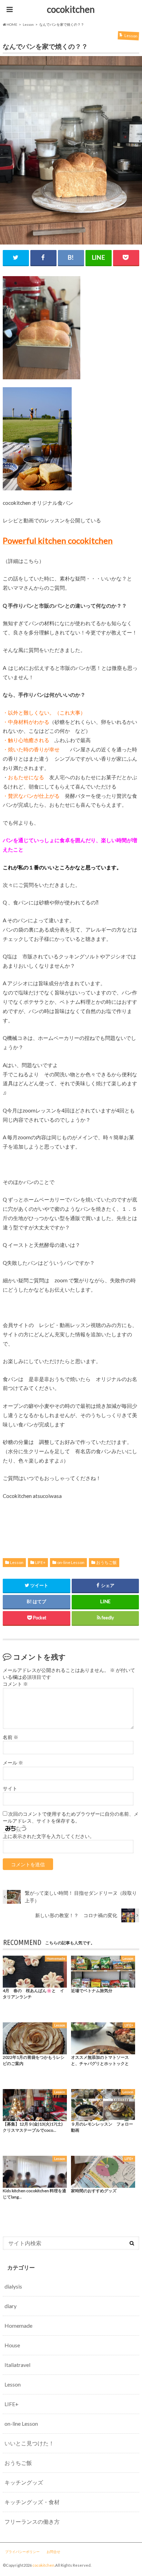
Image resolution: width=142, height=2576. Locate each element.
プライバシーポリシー (22, 2552)
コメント (15, 1684)
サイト (10, 1789)
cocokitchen (71, 9)
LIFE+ (40, 1562)
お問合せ (53, 2552)
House (12, 2345)
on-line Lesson (71, 1562)
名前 (11, 1737)
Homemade (18, 2325)
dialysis (13, 2286)
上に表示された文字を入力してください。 (49, 1836)
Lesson (17, 1562)
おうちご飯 (106, 1562)
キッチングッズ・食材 (32, 2502)
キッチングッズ (24, 2482)
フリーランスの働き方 (32, 2521)
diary (11, 2306)
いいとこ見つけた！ (29, 2443)
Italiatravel (17, 2365)
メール (13, 1763)
